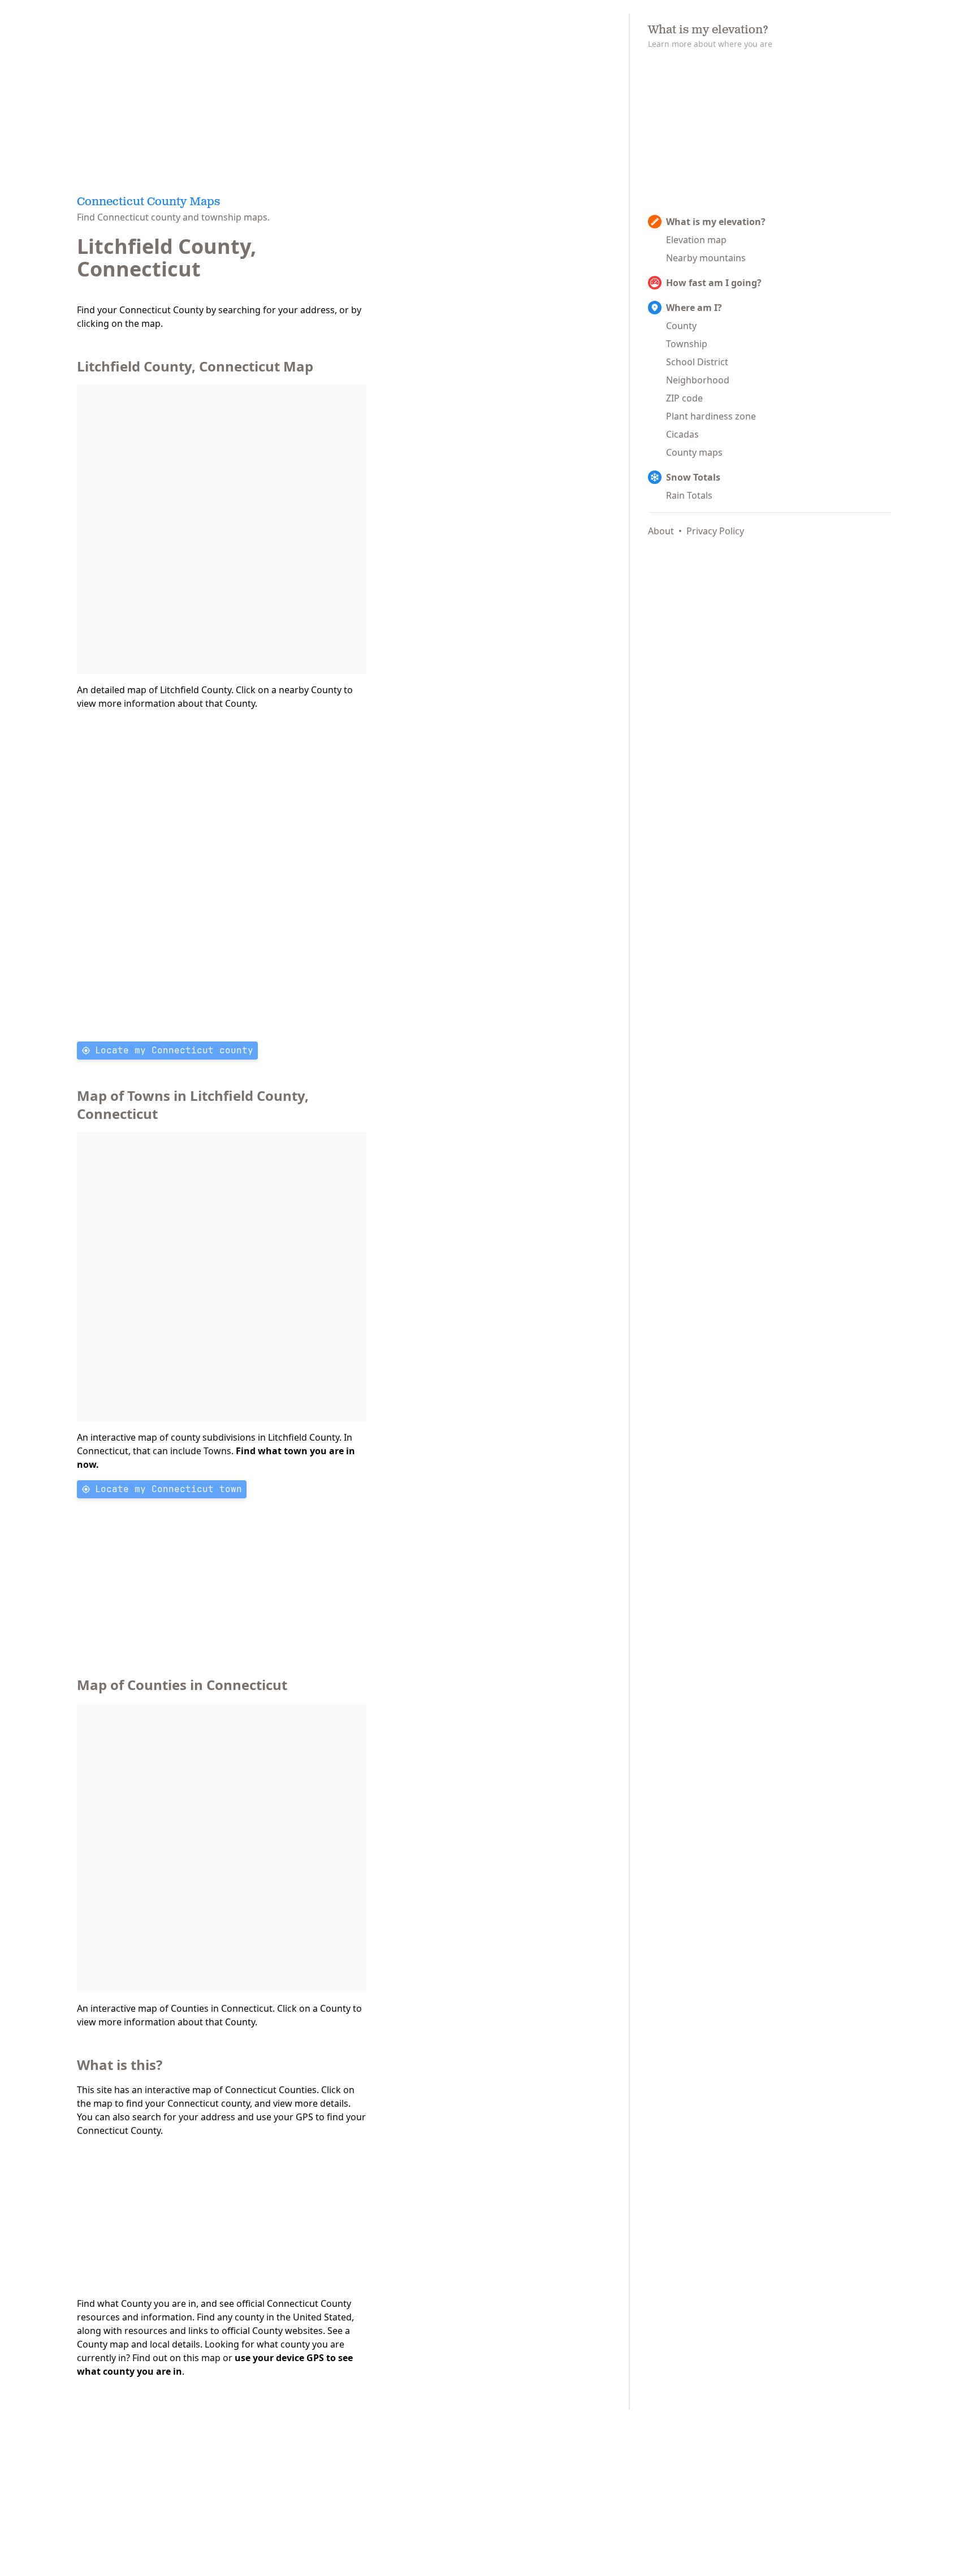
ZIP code (684, 398)
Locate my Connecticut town (168, 1489)
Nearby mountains (706, 258)
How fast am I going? (714, 283)
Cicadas (682, 434)
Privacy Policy (715, 531)
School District (697, 362)
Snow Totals (693, 477)
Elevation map (696, 240)
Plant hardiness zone (711, 416)
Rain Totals (689, 495)
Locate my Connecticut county (174, 1050)
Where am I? (694, 308)
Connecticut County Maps (148, 202)
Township (687, 344)
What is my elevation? (716, 222)
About (661, 531)
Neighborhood (698, 380)
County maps (694, 452)
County (681, 326)
